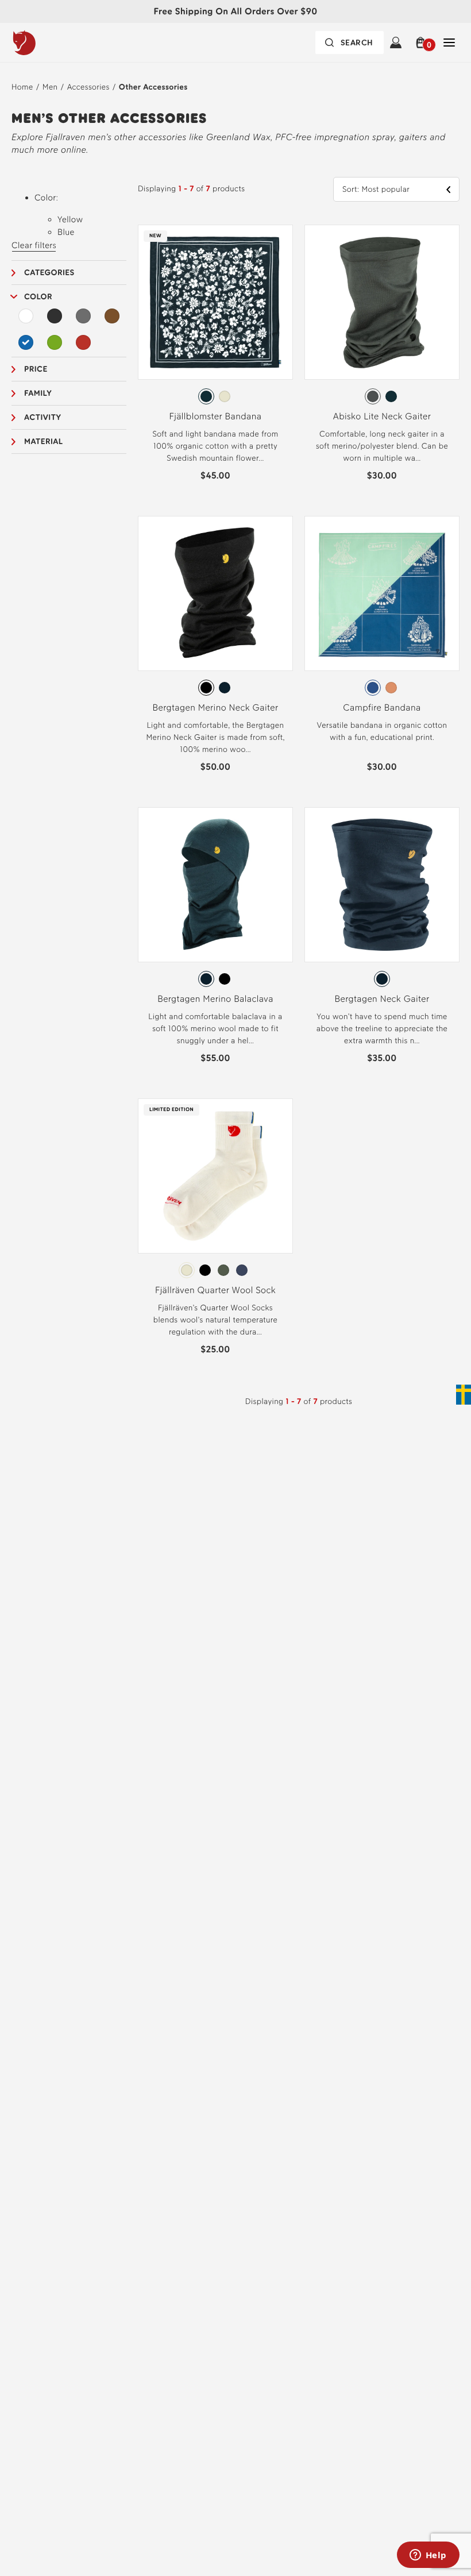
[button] (422, 43)
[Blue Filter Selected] (26, 342)
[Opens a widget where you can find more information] (428, 2556)
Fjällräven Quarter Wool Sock (215, 1290)
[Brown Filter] (112, 316)
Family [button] (38, 393)
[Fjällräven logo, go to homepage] (48, 43)
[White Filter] (26, 316)
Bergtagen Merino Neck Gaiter (216, 707)
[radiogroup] (215, 396)
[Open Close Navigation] (449, 43)
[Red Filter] (83, 342)
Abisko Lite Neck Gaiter (382, 416)
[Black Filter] (55, 316)
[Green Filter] (55, 342)
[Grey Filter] (83, 316)
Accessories (88, 87)
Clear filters (34, 245)
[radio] (206, 396)
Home (22, 87)
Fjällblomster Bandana (216, 416)
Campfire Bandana (382, 707)
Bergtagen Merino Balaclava (215, 999)
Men (50, 87)
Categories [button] (49, 273)
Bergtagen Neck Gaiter (382, 999)
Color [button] (38, 297)
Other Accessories (153, 87)
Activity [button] (43, 417)
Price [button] (36, 369)
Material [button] (44, 441)
